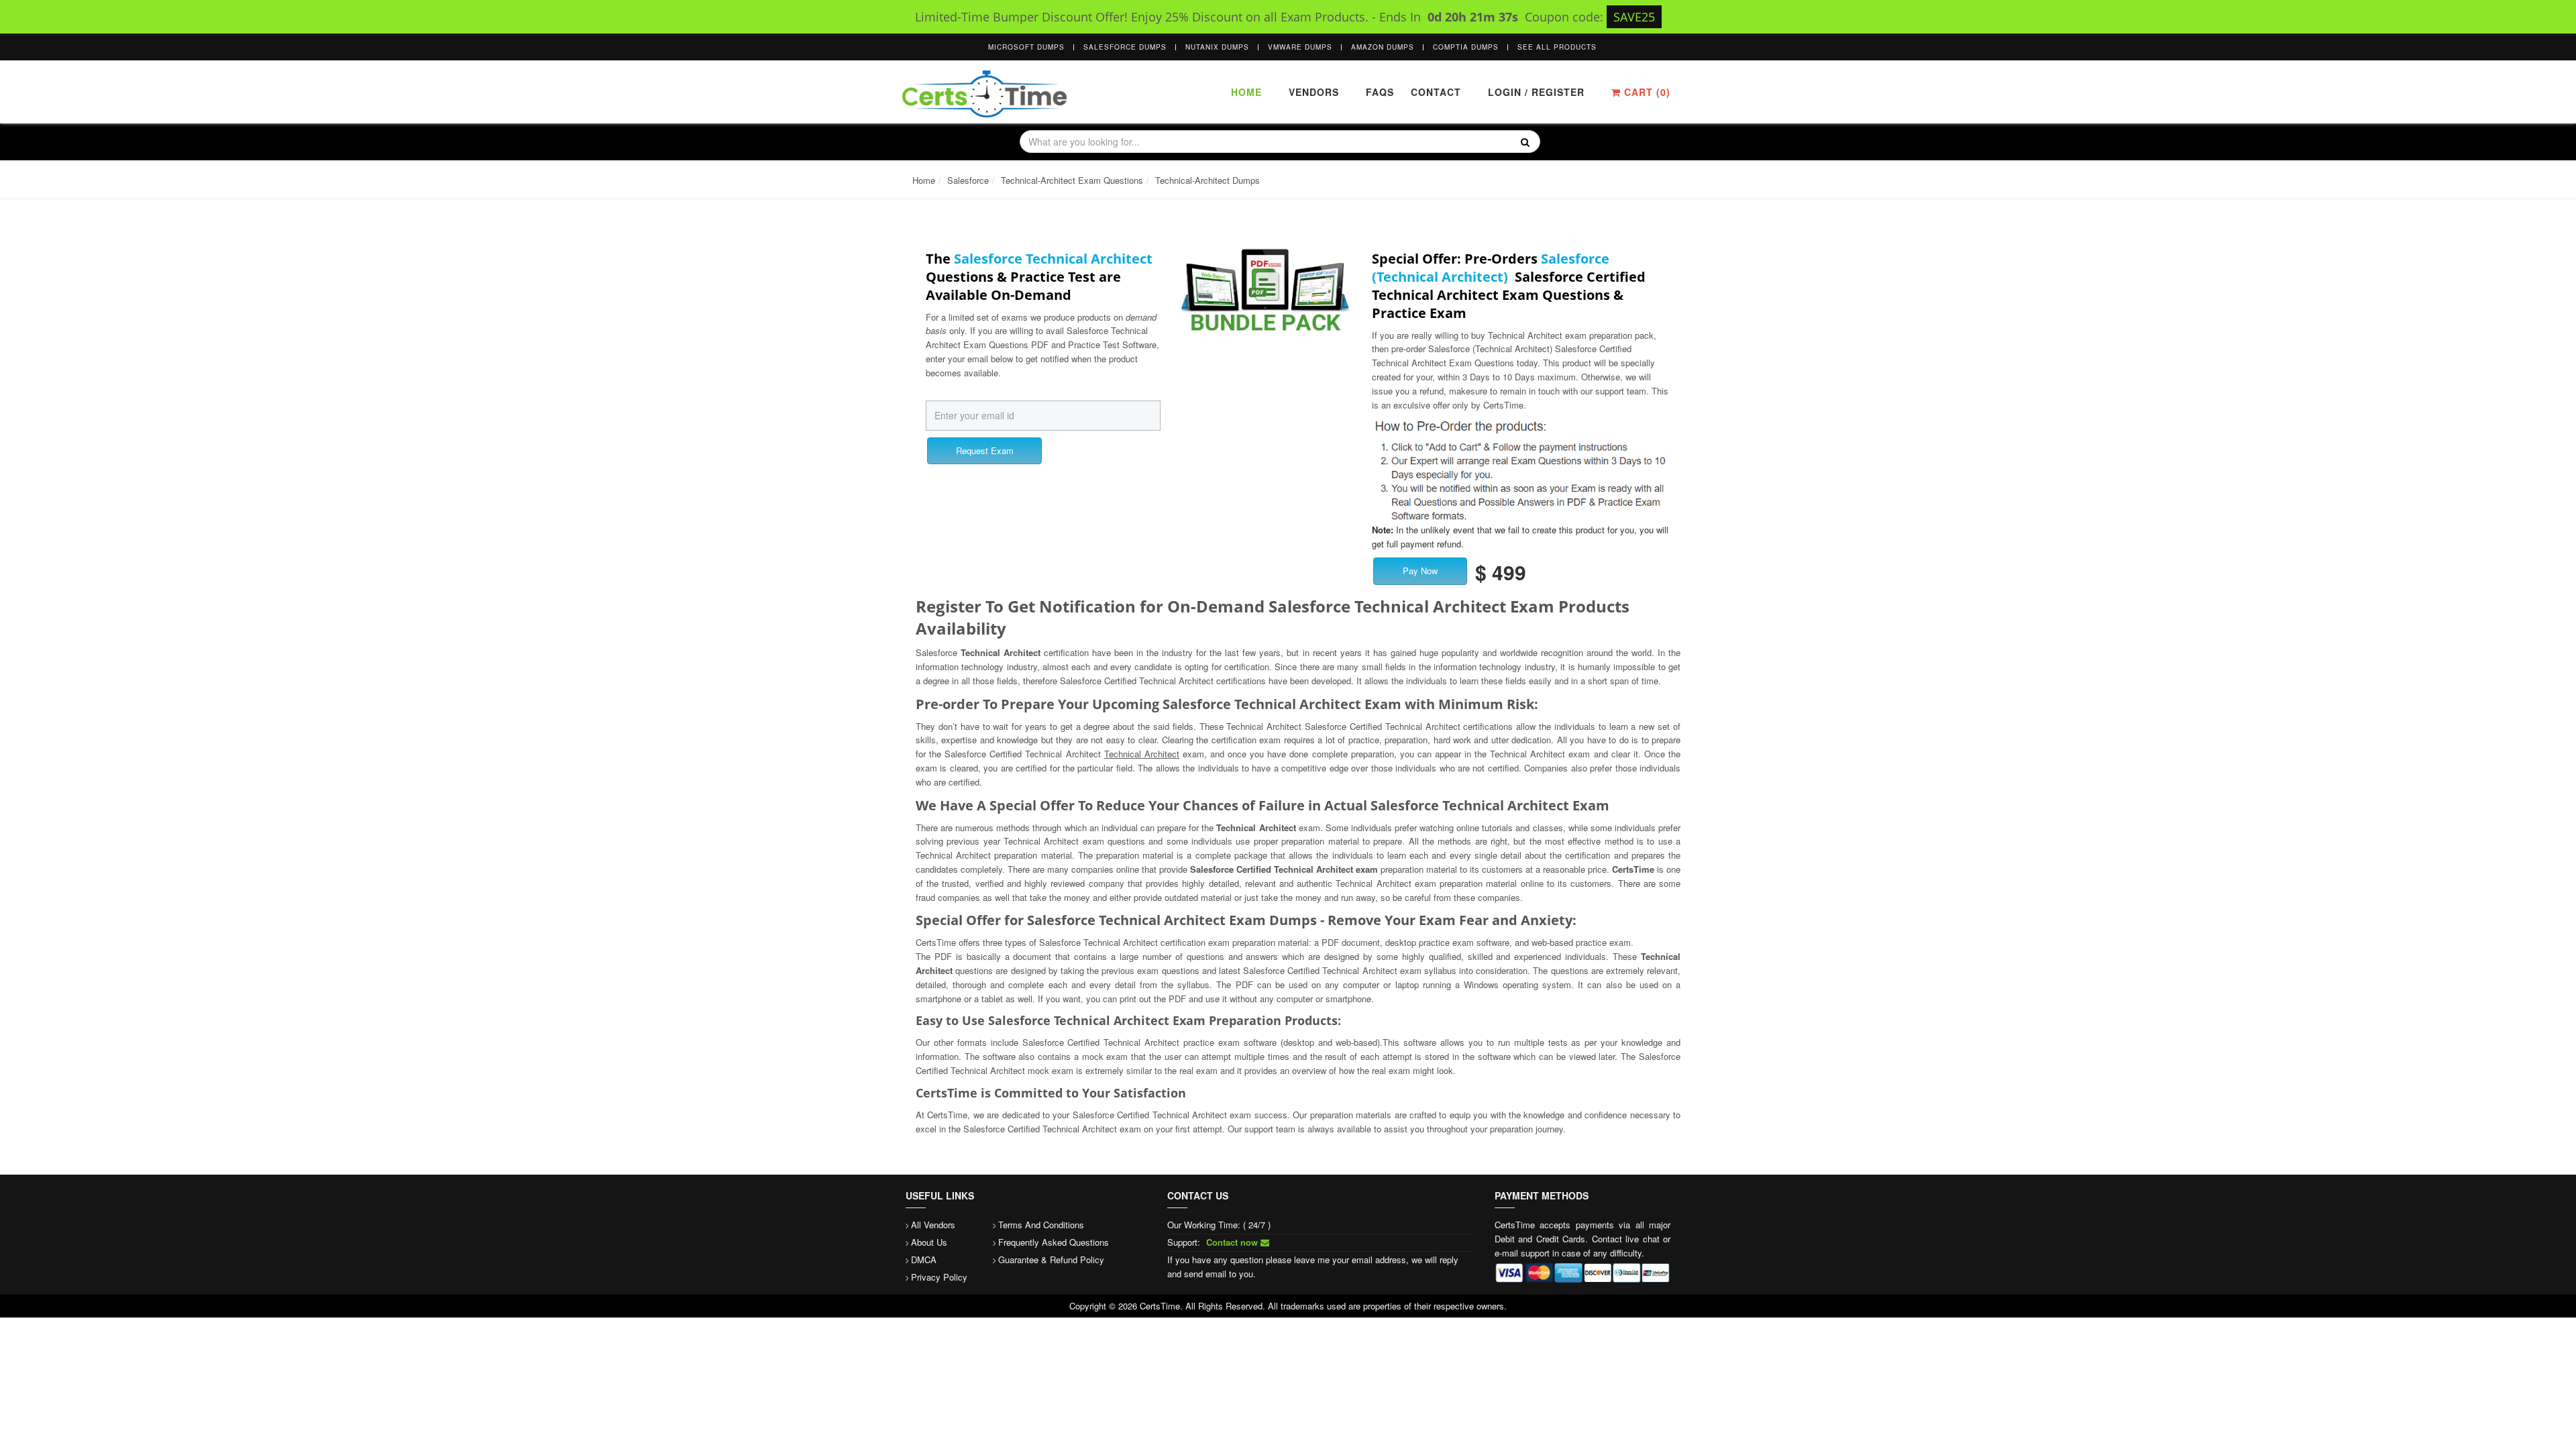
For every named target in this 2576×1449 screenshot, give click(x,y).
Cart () (1646, 92)
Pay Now (1420, 571)
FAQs (1380, 92)
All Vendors (933, 1225)
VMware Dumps (1300, 47)
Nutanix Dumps (1217, 47)
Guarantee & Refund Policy (1051, 1259)
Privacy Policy (939, 1277)
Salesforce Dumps (1125, 47)
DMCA (924, 1259)
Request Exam (985, 450)
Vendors (1314, 92)
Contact (1434, 92)
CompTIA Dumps (1466, 47)
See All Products (1557, 47)
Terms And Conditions (1041, 1225)
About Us (929, 1242)
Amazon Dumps (1383, 47)
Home (1246, 92)
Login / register (1536, 92)
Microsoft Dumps (1026, 47)
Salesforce (968, 180)
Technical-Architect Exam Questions (1072, 180)
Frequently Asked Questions (1054, 1242)
